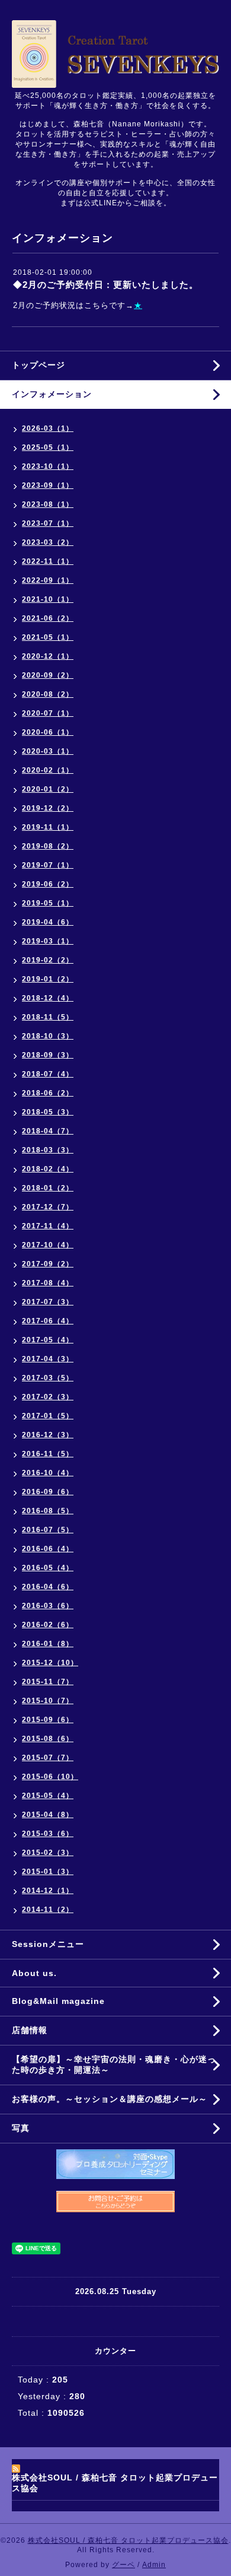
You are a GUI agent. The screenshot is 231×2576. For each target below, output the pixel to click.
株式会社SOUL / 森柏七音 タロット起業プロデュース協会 (128, 2540)
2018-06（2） (48, 1093)
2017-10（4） (48, 1245)
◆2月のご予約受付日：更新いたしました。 (106, 285)
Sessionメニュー (48, 1944)
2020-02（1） (48, 770)
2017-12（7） (48, 1207)
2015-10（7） (48, 1701)
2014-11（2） (48, 1910)
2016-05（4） (48, 1568)
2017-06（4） (48, 1321)
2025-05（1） (48, 447)
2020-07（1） (48, 713)
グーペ (123, 2565)
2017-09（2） (48, 1264)
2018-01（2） (48, 1188)
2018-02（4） (48, 1169)
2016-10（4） (48, 1473)
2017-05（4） (48, 1340)
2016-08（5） (48, 1511)
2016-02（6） (48, 1625)
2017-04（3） (48, 1359)
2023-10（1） (48, 466)
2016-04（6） (48, 1587)
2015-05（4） (48, 1796)
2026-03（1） (48, 428)
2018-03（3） (48, 1150)
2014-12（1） (48, 1891)
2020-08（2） (48, 694)
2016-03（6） (48, 1606)
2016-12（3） (48, 1435)
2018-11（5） (48, 1017)
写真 (21, 2128)
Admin (154, 2565)
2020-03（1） (48, 751)
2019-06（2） (48, 884)
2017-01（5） (48, 1416)
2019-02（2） (48, 960)
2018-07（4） (48, 1074)
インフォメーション (52, 394)
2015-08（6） (48, 1739)
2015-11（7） (48, 1682)
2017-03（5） (48, 1378)
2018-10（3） (48, 1036)
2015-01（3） (48, 1872)
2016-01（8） (48, 1644)
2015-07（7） (48, 1758)
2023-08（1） (48, 504)
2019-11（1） (48, 827)
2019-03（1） (48, 941)
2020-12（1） (48, 656)
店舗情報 (30, 2030)
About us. (34, 1973)
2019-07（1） (48, 865)
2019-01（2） (48, 979)
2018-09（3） (48, 1055)
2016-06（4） (48, 1549)
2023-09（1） (48, 485)
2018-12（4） (48, 998)
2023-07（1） (48, 523)
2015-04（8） (48, 1815)
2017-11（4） (48, 1226)
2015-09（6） (48, 1720)
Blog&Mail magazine (63, 2001)
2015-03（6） (48, 1834)
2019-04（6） (48, 922)
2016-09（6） (48, 1492)
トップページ (38, 365)
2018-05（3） (48, 1112)
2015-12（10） (50, 1663)
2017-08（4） (48, 1283)
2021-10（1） (48, 599)
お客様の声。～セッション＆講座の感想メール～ (110, 2099)
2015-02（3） (48, 1853)
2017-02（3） (48, 1397)
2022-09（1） (48, 580)
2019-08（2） (48, 846)
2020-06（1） (48, 732)
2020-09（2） (48, 675)
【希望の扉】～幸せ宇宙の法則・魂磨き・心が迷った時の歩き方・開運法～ (114, 2064)
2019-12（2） (48, 808)
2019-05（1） (48, 903)
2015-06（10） (50, 1777)
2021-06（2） (48, 618)
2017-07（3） (48, 1302)
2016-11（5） (48, 1454)
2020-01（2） (48, 789)
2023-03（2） (48, 542)
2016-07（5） (48, 1530)
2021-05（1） (48, 637)
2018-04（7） (48, 1131)
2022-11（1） (48, 561)
